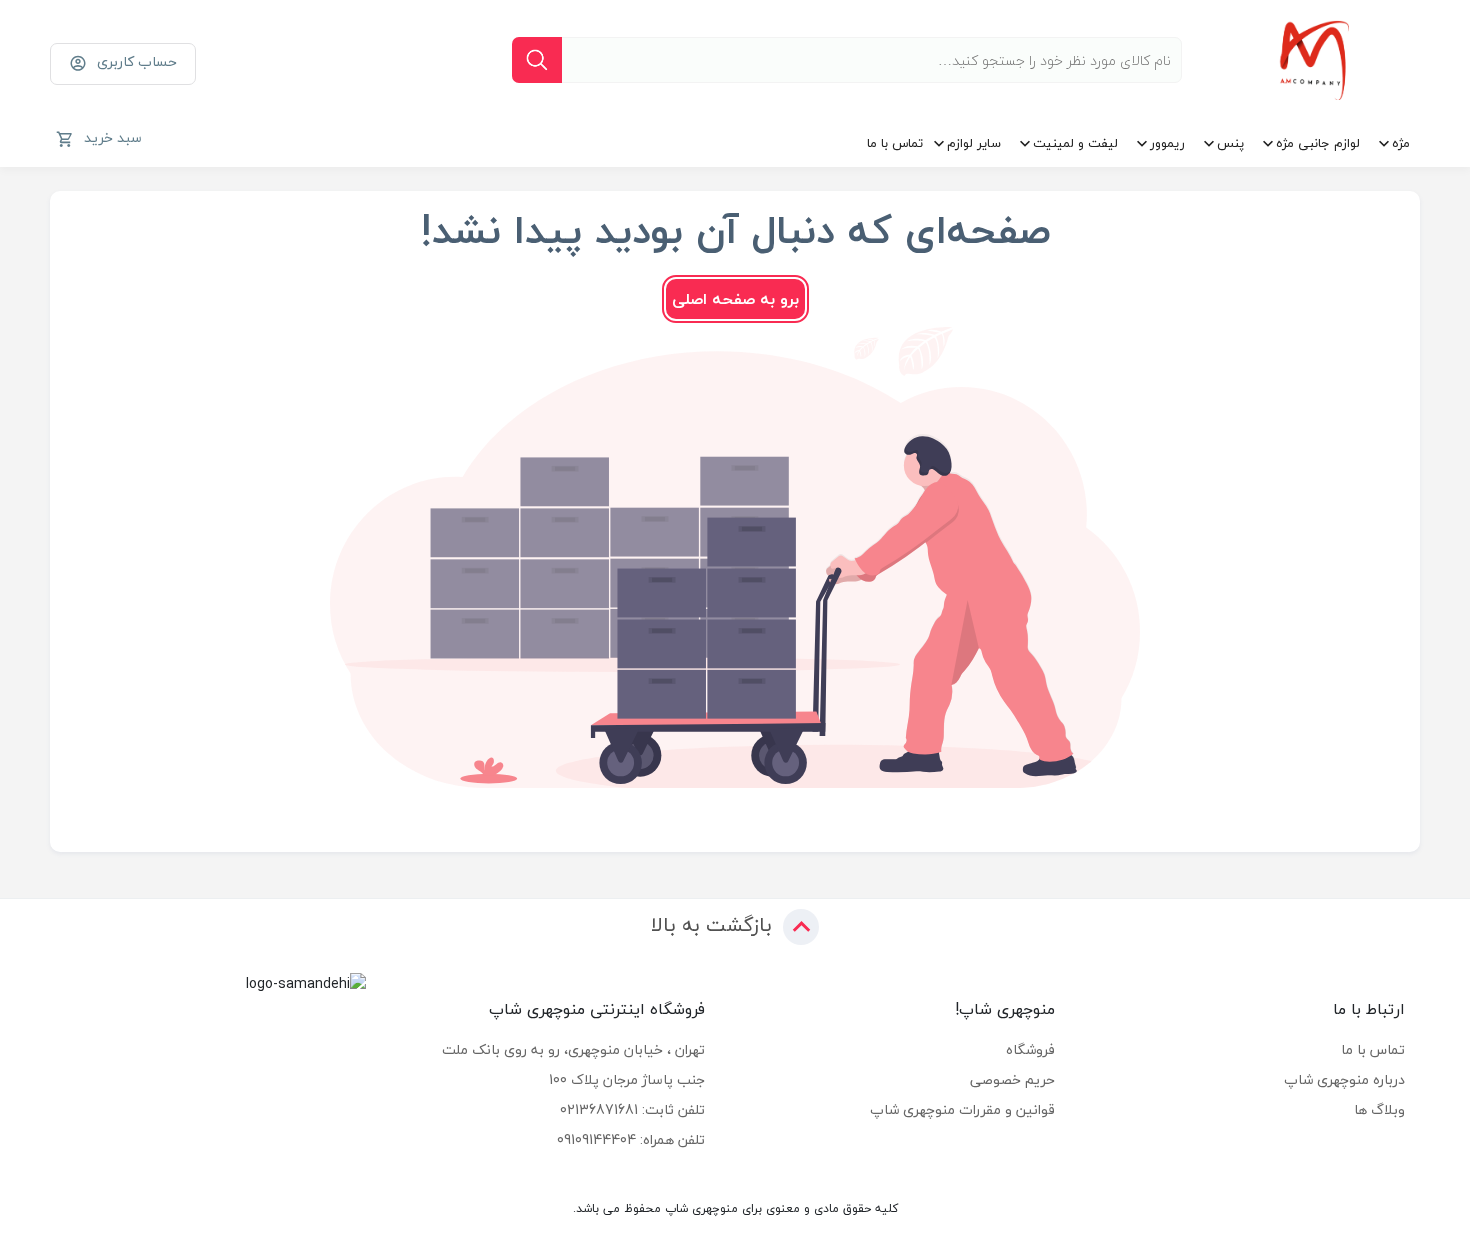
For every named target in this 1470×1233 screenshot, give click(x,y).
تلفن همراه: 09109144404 (631, 1139)
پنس (1230, 143)
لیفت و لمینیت (1075, 143)
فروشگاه (1030, 1049)
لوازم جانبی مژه (1318, 143)
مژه (1401, 143)
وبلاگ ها (1379, 1109)
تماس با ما (895, 143)
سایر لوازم (974, 143)
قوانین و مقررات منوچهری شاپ (962, 1109)
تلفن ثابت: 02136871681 (632, 1109)
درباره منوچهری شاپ (1344, 1079)
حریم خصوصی (1012, 1079)
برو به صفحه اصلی (735, 299)
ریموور (1167, 143)
